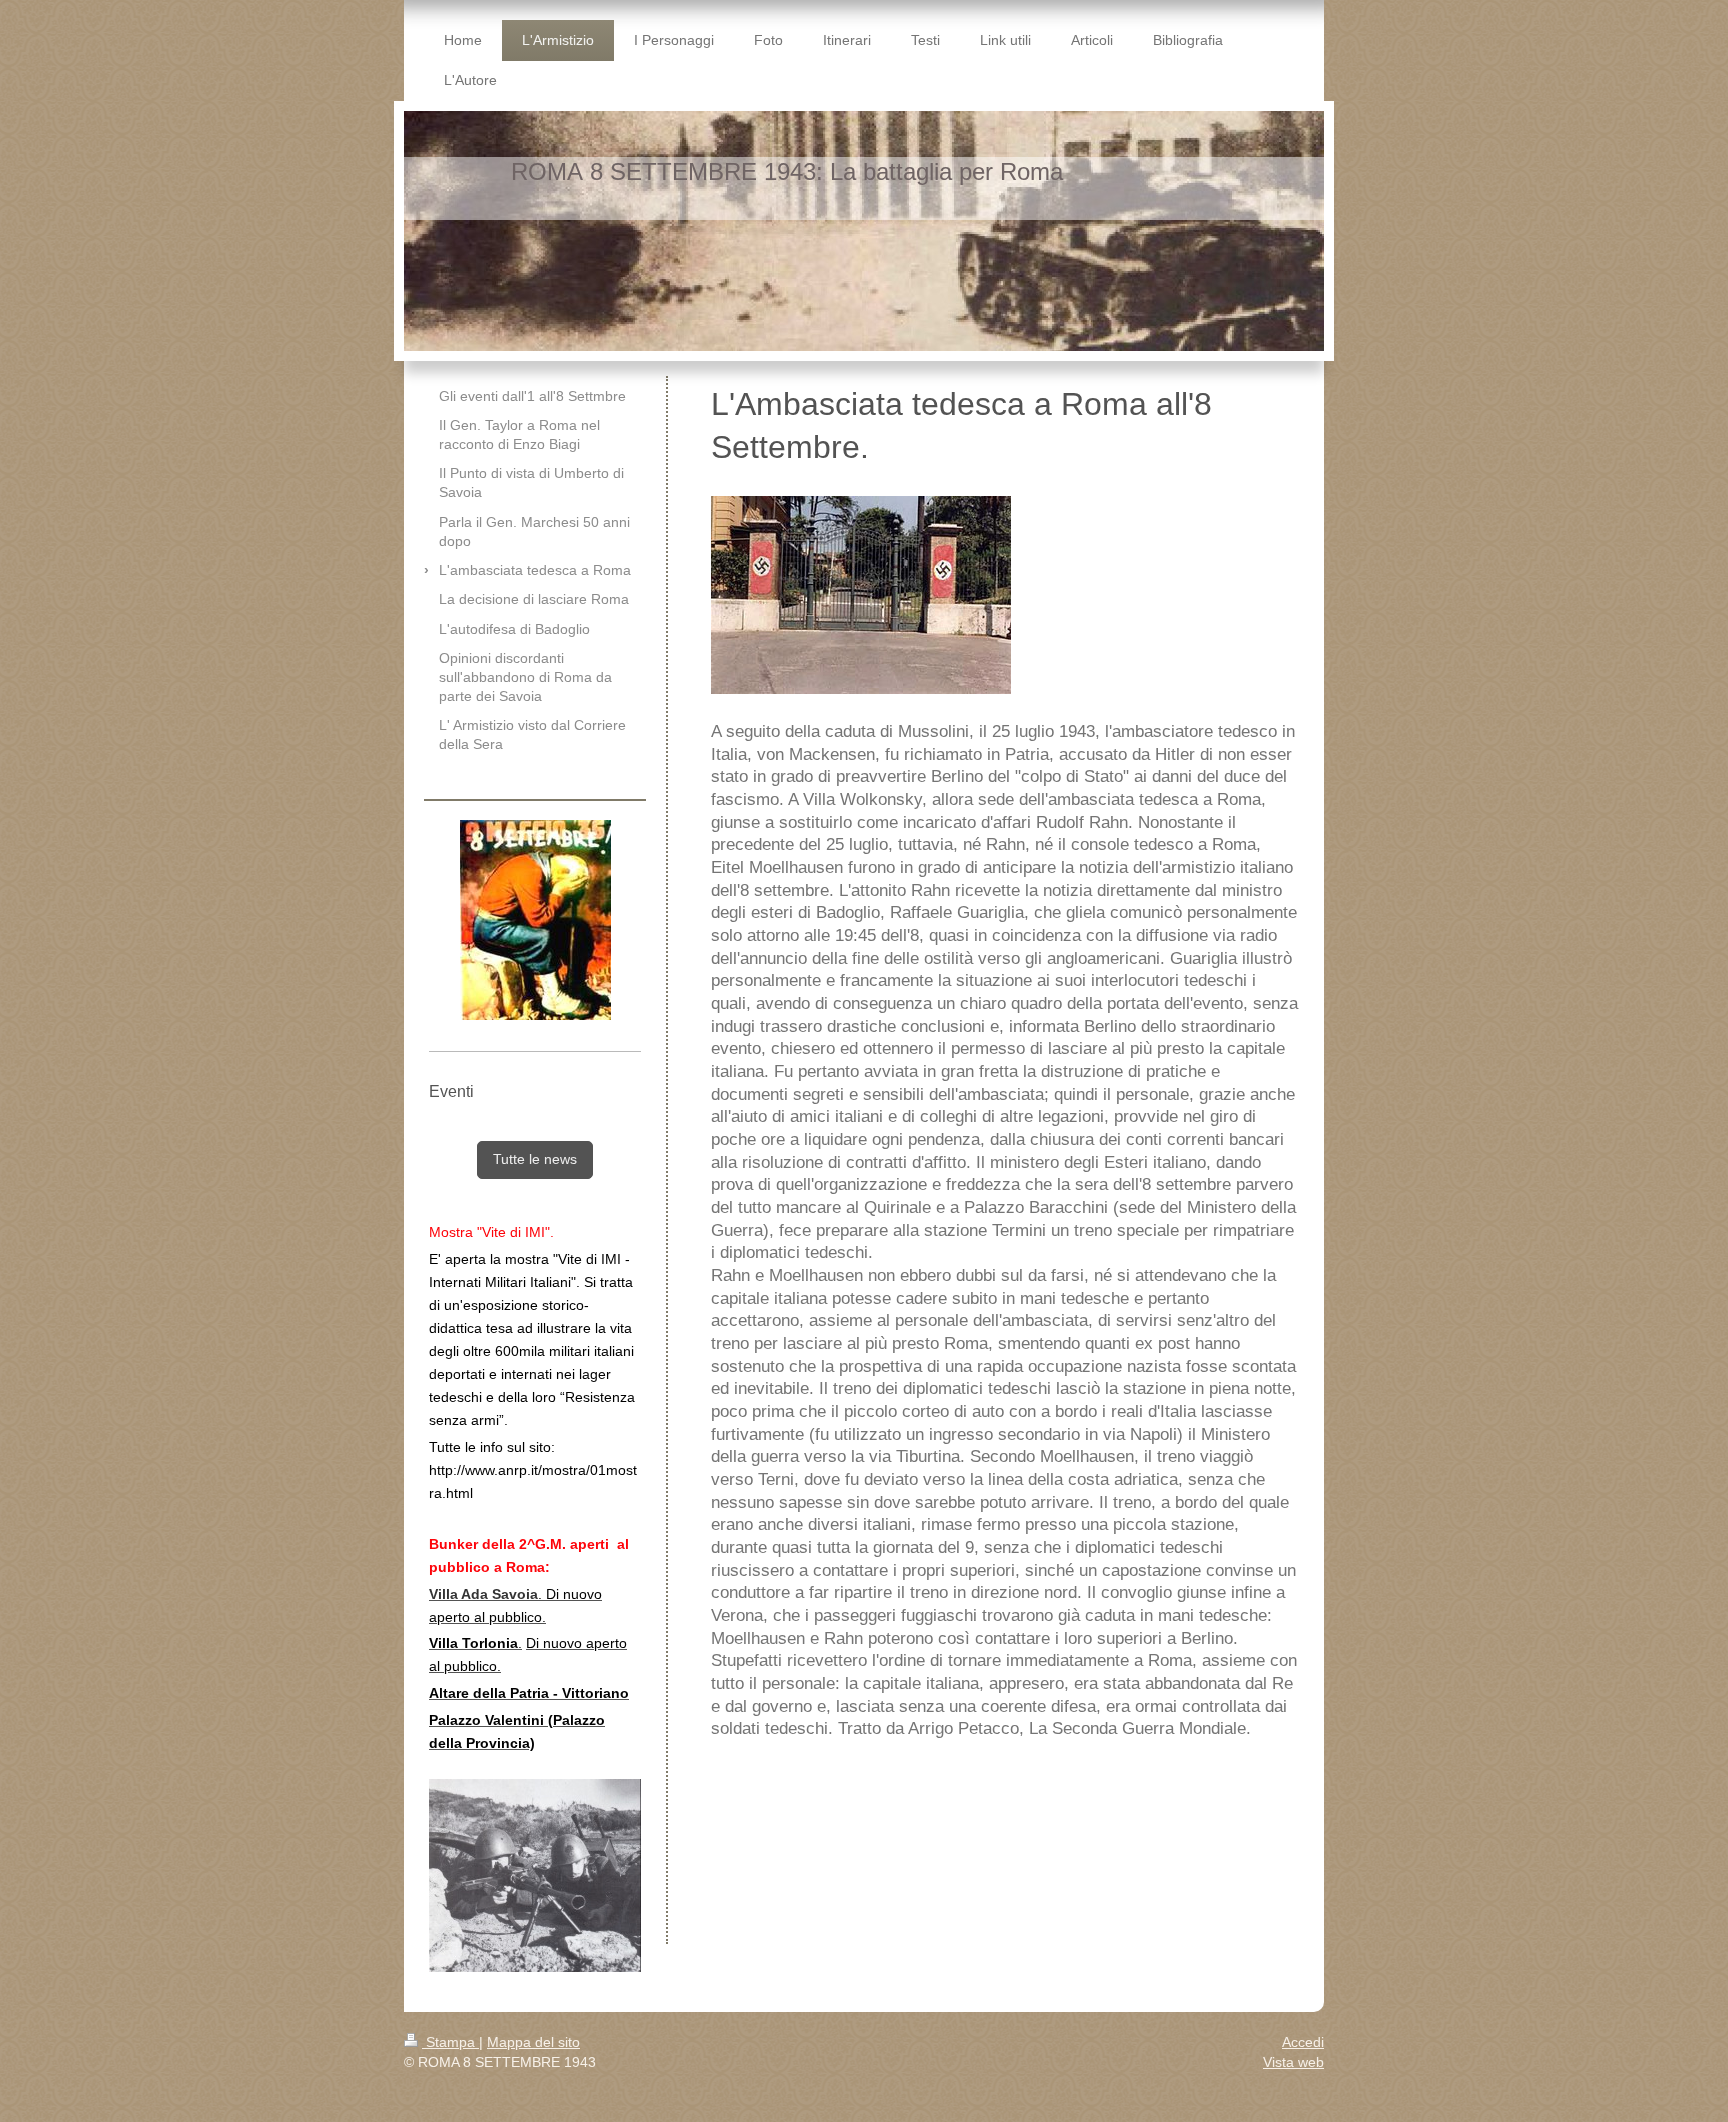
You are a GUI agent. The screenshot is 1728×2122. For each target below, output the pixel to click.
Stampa (450, 2042)
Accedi (1303, 2042)
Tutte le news (535, 1159)
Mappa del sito (533, 2042)
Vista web (1293, 2062)
